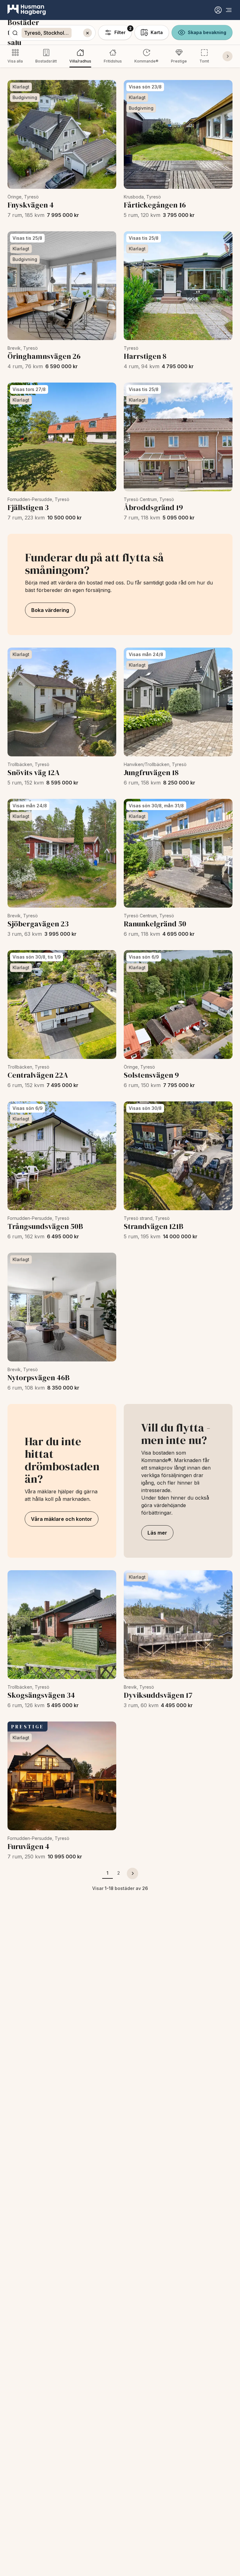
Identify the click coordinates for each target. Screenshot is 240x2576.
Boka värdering (50, 610)
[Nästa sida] (132, 1873)
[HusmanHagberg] (27, 10)
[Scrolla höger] (227, 56)
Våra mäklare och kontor (62, 1519)
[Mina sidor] (218, 10)
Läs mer (157, 1533)
